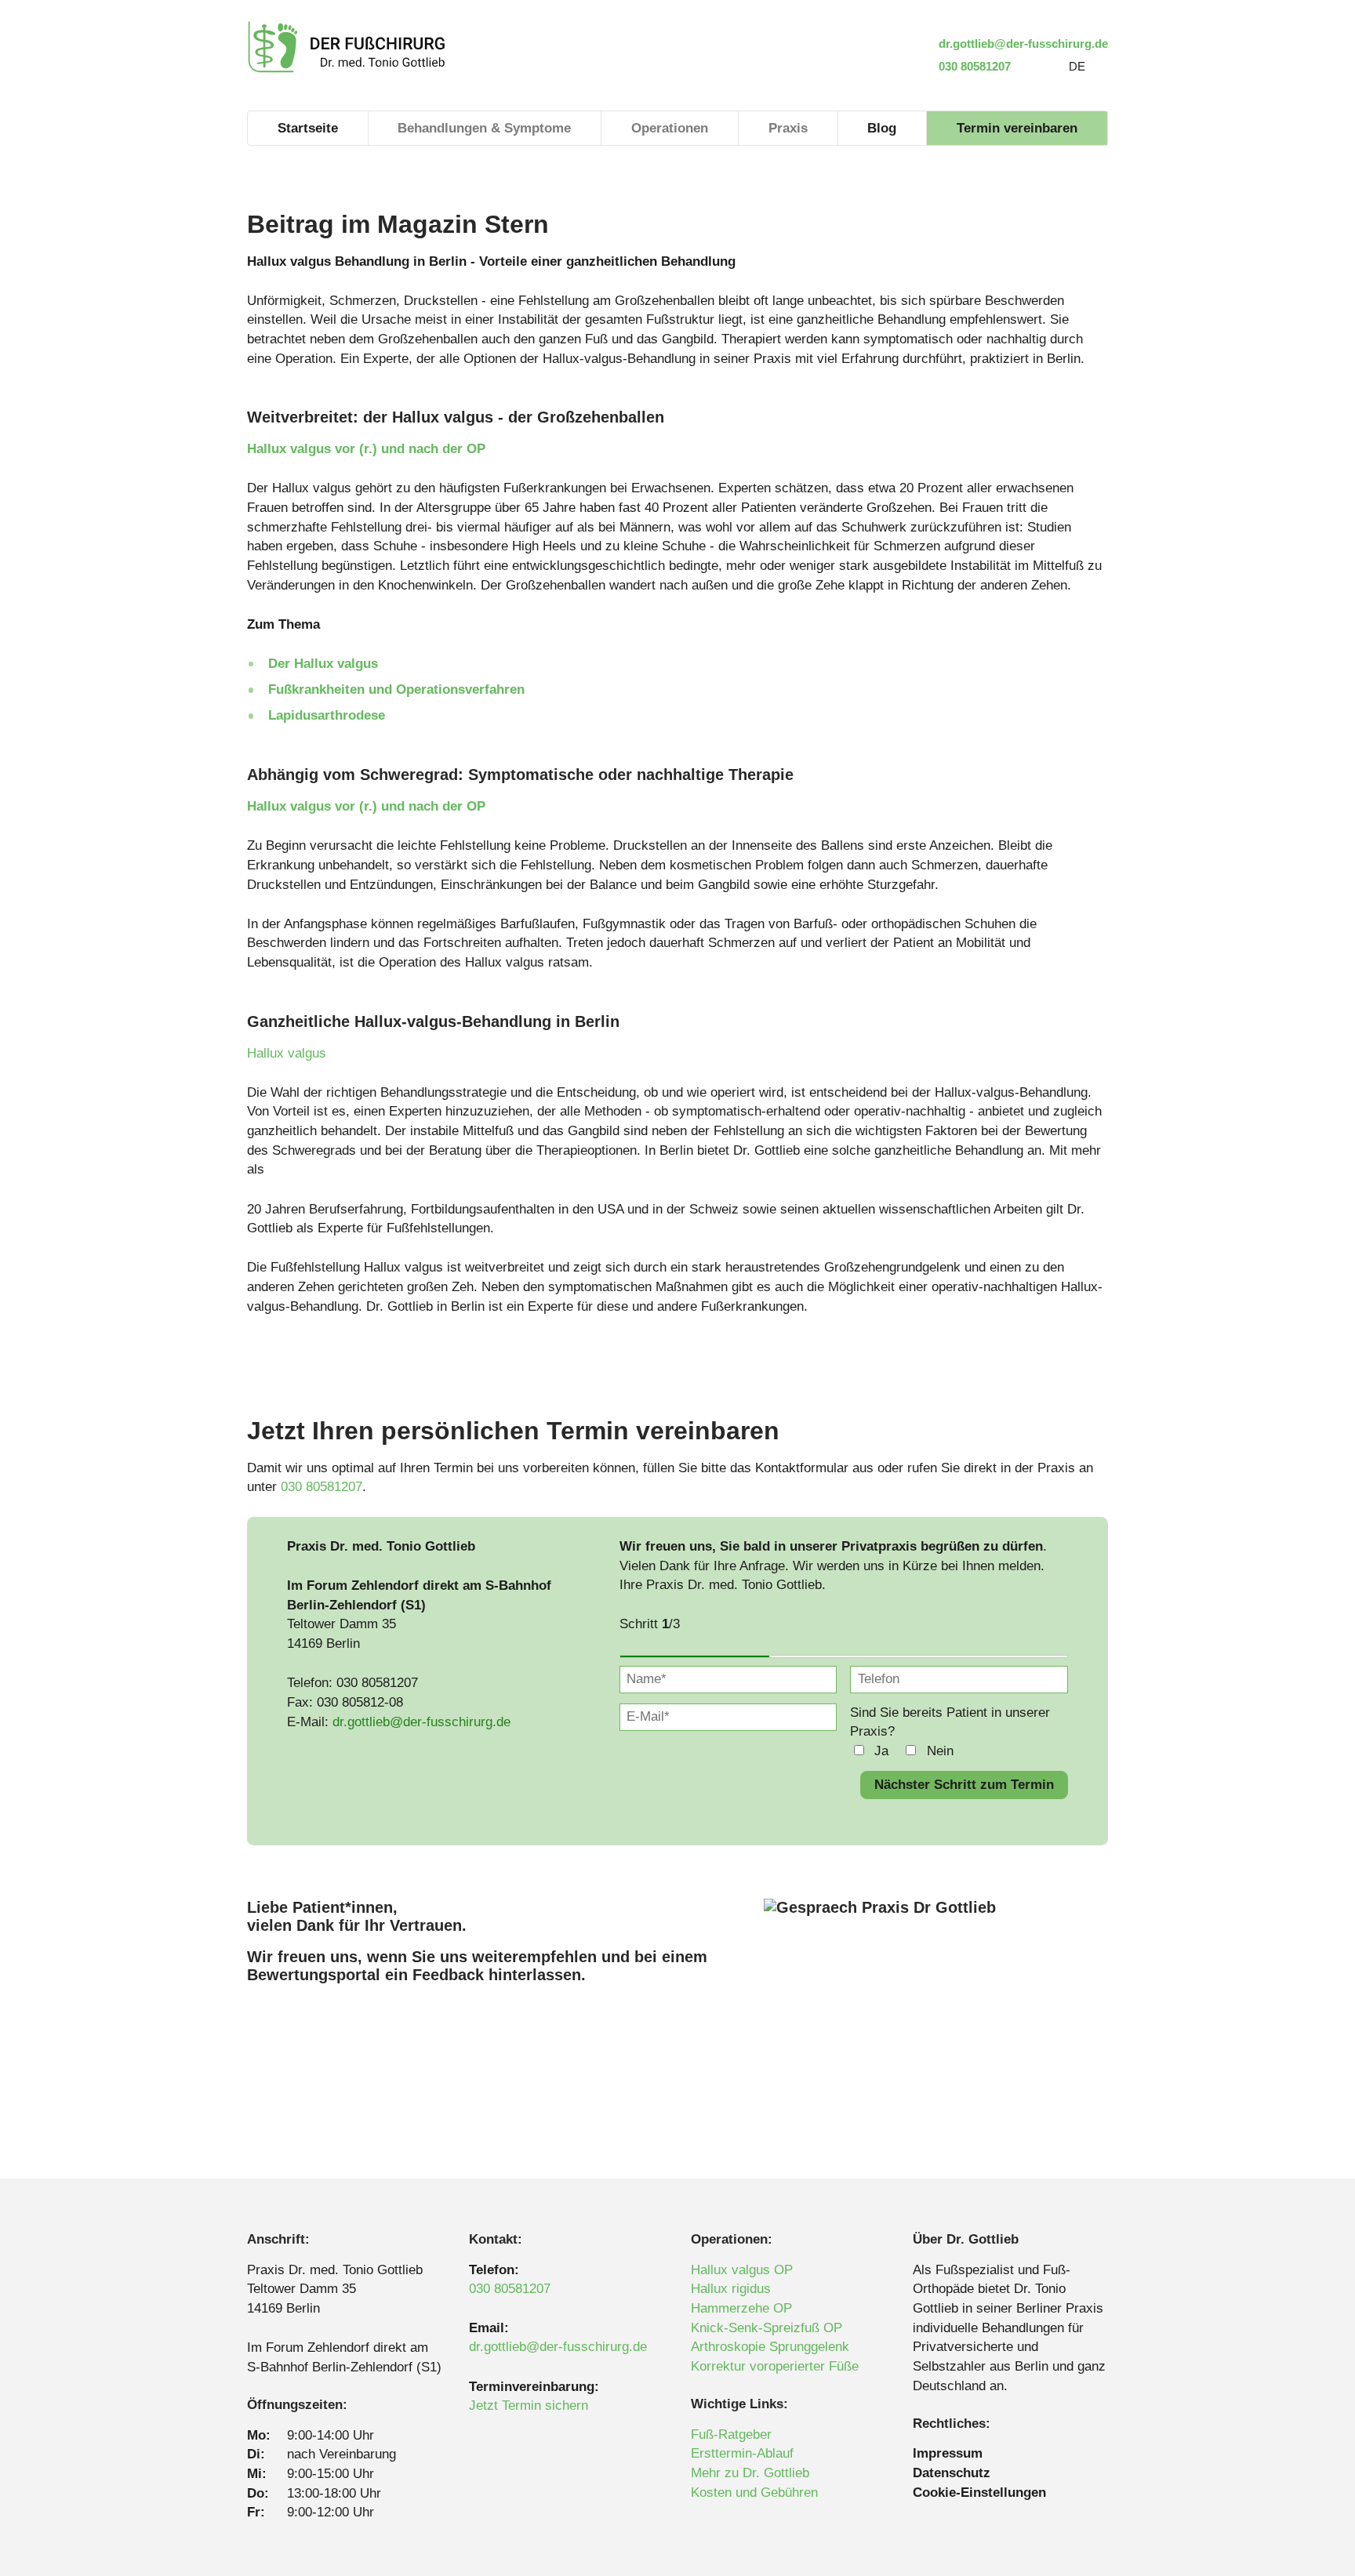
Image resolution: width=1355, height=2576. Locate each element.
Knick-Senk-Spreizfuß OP (767, 2328)
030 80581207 (973, 66)
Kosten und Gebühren (754, 2493)
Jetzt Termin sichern (529, 2405)
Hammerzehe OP (741, 2308)
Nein (940, 1751)
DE (1077, 66)
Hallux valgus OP (742, 2270)
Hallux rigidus (731, 2289)
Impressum (948, 2453)
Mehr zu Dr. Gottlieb (750, 2473)
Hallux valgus (287, 1053)
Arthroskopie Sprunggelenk (770, 2347)
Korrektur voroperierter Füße (775, 2366)
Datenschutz (952, 2473)
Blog (882, 128)
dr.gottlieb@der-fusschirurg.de (1022, 44)
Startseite (308, 128)
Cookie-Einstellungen (979, 2493)
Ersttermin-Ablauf (742, 2453)
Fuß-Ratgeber (731, 2435)
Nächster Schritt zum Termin (964, 1785)
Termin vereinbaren (1017, 128)
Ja (881, 1751)
